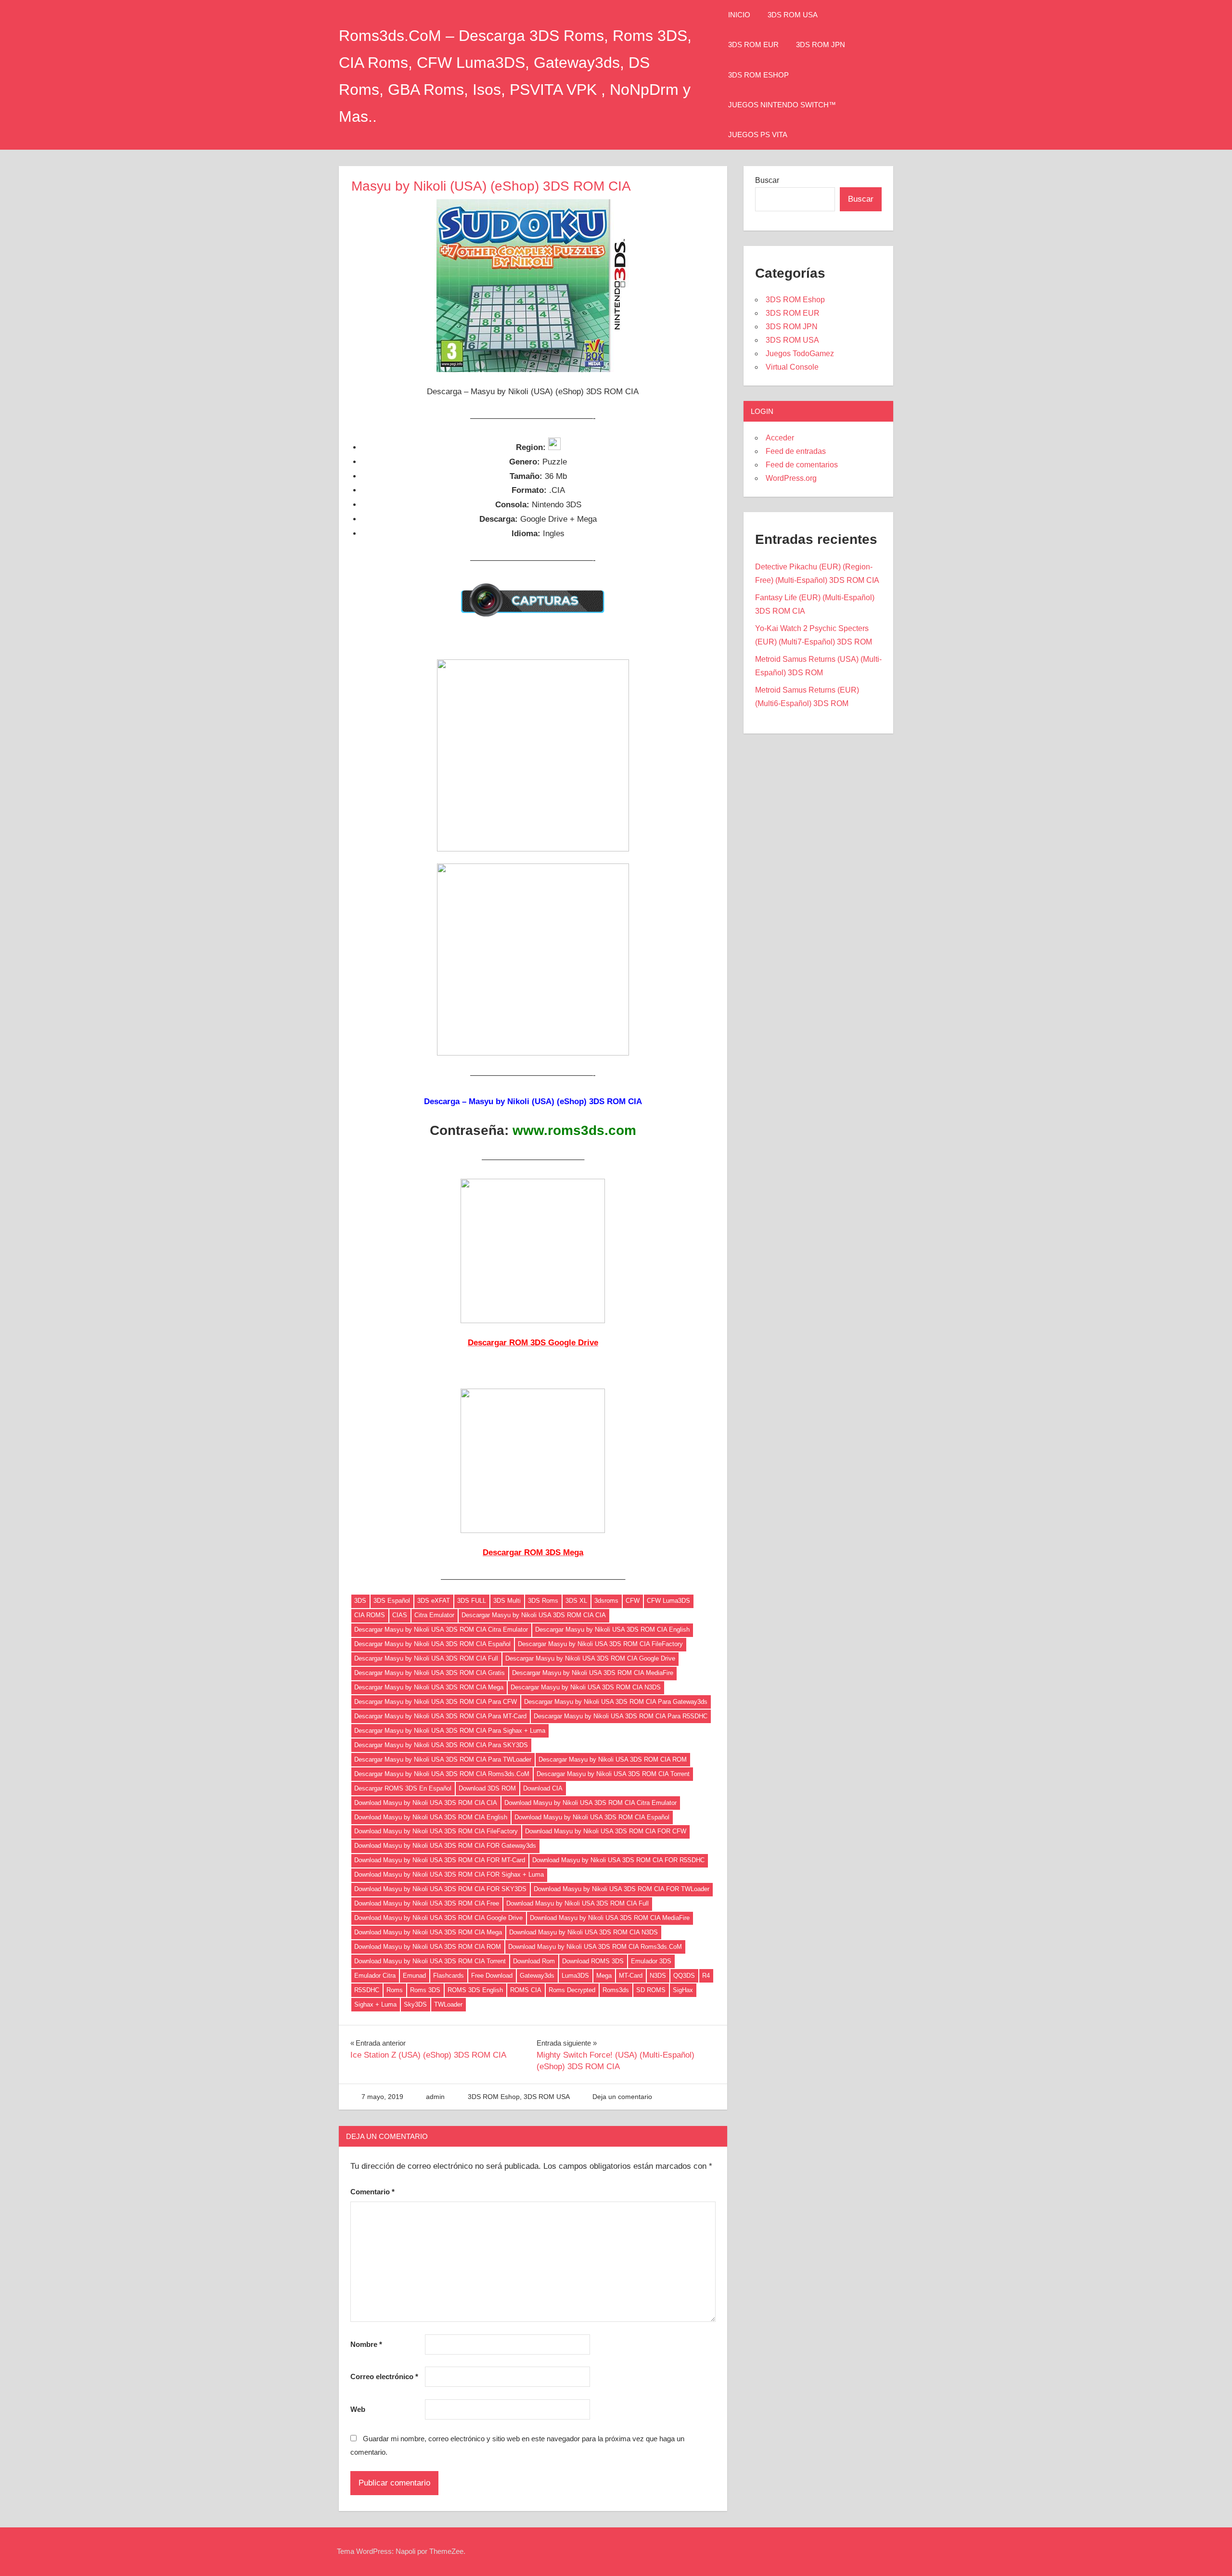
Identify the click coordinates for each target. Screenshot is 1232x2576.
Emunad (414, 1976)
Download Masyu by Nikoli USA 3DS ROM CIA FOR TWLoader (622, 1889)
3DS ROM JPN (821, 45)
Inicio (739, 15)
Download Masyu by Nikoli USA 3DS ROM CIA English (431, 1817)
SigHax (683, 1990)
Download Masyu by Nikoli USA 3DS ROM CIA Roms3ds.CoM (595, 1947)
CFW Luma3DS (668, 1601)
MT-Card (631, 1976)
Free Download (492, 1976)
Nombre (366, 2344)
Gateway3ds (537, 1976)
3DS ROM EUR (753, 45)
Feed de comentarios (802, 465)
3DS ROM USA (793, 15)
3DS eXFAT (434, 1601)
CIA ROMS (370, 1615)
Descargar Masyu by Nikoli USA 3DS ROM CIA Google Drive (590, 1658)
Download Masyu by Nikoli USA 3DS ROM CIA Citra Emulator (590, 1803)
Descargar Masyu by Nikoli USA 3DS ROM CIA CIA (534, 1615)
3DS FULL (472, 1601)
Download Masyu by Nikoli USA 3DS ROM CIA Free (427, 1903)
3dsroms (606, 1601)
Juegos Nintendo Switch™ (782, 105)
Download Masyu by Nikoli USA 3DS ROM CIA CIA (426, 1803)
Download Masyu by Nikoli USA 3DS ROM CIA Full (577, 1903)
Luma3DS (575, 1976)
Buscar (767, 180)
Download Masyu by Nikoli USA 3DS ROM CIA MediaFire (610, 1918)
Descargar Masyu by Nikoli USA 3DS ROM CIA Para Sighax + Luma (450, 1731)
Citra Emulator (434, 1615)
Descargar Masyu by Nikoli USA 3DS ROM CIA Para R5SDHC (621, 1716)
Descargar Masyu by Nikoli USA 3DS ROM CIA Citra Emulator (441, 1629)
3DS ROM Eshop (758, 75)
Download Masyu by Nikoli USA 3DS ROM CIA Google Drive (438, 1918)
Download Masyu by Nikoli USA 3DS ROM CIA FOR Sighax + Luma (449, 1874)
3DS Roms (543, 1601)
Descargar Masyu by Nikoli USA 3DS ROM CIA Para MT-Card (440, 1716)
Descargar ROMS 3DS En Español (403, 1788)
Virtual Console (792, 367)
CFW (633, 1601)
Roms (395, 1990)
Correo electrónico (384, 2376)
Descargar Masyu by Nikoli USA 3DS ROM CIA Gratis (430, 1673)
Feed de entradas (796, 451)
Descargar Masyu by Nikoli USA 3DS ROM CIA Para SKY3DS (441, 1745)
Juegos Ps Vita (758, 135)
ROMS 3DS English (475, 1990)
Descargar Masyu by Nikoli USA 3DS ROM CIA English (612, 1629)
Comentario (372, 2192)
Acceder (780, 438)
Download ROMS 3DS (593, 1961)
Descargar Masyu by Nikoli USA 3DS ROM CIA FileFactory (600, 1644)
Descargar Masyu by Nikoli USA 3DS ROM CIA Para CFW (436, 1702)
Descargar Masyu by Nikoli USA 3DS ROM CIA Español (432, 1644)
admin (435, 2097)
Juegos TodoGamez (800, 354)
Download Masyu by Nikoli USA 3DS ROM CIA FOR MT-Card (440, 1860)
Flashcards (449, 1976)
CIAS (400, 1615)
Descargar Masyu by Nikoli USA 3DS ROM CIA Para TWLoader (443, 1759)
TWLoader (448, 2004)
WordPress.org (791, 478)
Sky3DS (415, 2004)
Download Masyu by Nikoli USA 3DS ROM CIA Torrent (430, 1961)
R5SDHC (367, 1990)
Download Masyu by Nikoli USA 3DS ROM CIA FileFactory (436, 1831)
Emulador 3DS (651, 1961)
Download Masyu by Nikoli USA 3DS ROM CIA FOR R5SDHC (618, 1860)
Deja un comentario (622, 2097)
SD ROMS (651, 1990)
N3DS (658, 1976)
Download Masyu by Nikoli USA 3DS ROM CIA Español (592, 1817)
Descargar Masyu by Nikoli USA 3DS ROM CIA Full (426, 1658)
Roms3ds (616, 1990)
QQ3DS (684, 1976)
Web (358, 2409)
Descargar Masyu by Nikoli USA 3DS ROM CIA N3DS (586, 1687)
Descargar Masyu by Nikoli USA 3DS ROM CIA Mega (429, 1687)
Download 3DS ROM (487, 1788)
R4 (706, 1976)
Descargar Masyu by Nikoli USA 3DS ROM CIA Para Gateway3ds (616, 1702)
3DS (360, 1601)
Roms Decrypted (572, 1990)
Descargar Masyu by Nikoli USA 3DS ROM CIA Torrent (613, 1774)
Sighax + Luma (375, 2004)
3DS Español (392, 1601)
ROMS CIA (526, 1990)
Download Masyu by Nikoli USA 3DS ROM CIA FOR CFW (606, 1831)
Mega (604, 1976)
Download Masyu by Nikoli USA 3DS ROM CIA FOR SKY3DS (440, 1889)
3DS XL (576, 1601)
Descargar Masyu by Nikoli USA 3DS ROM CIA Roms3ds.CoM (442, 1774)
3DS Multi (507, 1601)
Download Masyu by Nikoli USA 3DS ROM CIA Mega (428, 1932)
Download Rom (534, 1961)
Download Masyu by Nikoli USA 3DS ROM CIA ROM (428, 1947)
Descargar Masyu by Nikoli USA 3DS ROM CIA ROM (613, 1759)
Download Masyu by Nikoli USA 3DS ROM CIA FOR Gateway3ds (445, 1846)
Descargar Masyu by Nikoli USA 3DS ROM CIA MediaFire (593, 1673)
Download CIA (543, 1788)
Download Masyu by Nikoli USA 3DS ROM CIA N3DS (584, 1932)
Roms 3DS (425, 1990)
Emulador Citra (375, 1976)
